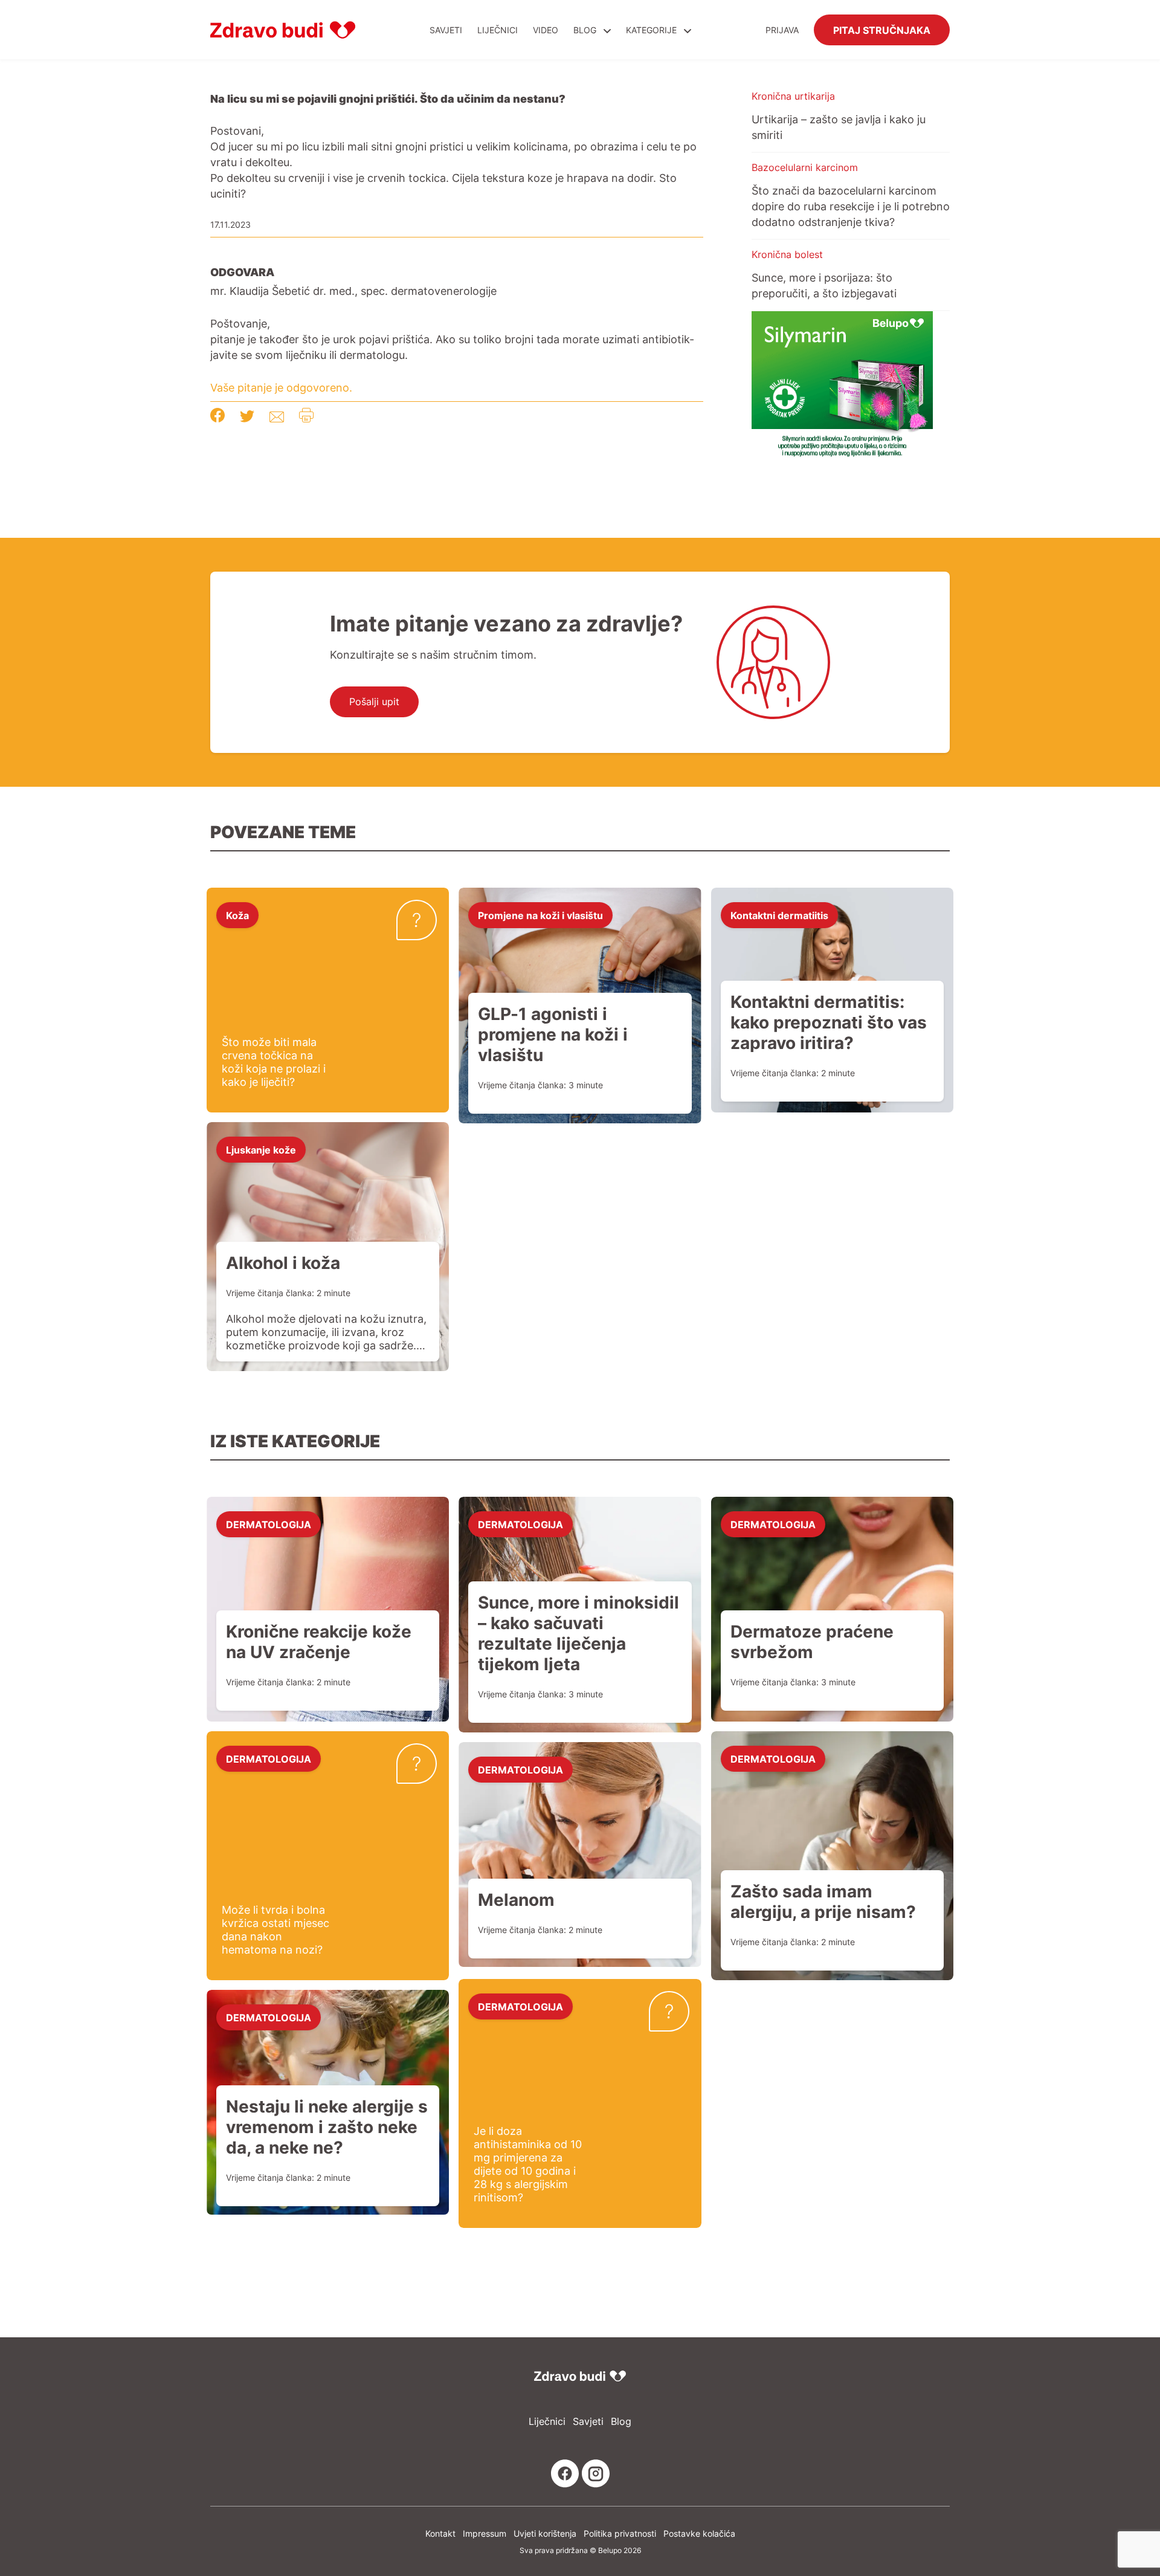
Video (546, 30)
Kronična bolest (787, 254)
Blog (585, 30)
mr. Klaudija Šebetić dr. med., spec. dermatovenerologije (353, 291)
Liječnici (498, 30)
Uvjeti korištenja (545, 2533)
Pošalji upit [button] (374, 702)
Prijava (782, 30)
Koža (237, 915)
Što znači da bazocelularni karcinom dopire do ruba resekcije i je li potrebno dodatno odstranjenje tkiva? (851, 206)
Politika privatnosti (620, 2533)
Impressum (485, 2533)
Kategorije (652, 30)
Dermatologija (269, 1524)
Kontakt (440, 2533)
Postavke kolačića (699, 2533)
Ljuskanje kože (261, 1149)
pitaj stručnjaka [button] (882, 30)
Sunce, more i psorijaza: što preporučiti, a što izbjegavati (824, 285)
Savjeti (446, 30)
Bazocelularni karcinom (805, 167)
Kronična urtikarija (793, 96)
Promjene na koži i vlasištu (540, 915)
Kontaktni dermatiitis (779, 915)
